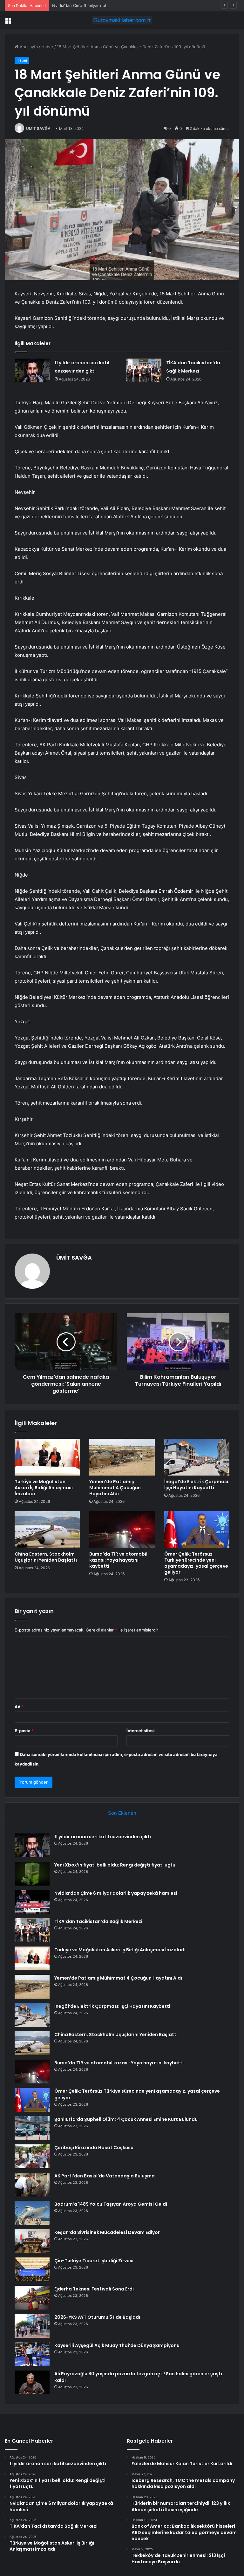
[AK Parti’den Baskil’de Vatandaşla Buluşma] (32, 2185)
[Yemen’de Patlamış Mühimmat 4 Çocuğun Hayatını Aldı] (122, 1457)
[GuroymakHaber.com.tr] (122, 20)
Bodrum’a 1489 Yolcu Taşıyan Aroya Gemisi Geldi (111, 2204)
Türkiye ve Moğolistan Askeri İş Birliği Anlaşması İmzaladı (44, 1488)
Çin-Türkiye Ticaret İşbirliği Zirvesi (94, 2261)
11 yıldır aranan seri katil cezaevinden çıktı (103, 1837)
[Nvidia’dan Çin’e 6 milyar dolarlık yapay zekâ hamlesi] (32, 1902)
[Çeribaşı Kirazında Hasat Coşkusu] (32, 2156)
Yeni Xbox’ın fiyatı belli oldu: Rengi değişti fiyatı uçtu (115, 1865)
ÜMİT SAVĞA (38, 128)
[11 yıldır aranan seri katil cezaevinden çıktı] (32, 370)
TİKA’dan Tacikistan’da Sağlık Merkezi (98, 1921)
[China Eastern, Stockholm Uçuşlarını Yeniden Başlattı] (47, 1530)
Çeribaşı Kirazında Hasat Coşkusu (94, 2148)
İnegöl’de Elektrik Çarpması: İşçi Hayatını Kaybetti (197, 1485)
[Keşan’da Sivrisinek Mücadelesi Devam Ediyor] (32, 2241)
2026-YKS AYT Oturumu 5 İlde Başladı (97, 2317)
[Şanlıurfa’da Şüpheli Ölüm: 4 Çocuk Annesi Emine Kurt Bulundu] (32, 2128)
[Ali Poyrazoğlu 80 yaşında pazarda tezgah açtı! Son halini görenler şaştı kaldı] (32, 2382)
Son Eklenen (122, 1813)
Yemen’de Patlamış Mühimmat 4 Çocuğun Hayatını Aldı (115, 1488)
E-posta (24, 1731)
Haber (47, 47)
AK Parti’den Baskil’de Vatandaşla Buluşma (105, 2176)
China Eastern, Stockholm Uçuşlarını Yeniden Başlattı (46, 1557)
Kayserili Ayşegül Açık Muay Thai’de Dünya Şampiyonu (117, 2345)
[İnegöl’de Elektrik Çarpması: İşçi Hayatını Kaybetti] (197, 1457)
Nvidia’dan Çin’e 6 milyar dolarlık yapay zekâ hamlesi (103, 5)
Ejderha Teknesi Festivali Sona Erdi (94, 2289)
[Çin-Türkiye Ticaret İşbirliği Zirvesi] (32, 2269)
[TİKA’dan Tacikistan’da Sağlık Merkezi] (144, 370)
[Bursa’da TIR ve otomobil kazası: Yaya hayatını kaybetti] (122, 1530)
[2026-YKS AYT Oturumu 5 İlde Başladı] (32, 2326)
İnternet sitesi (141, 1731)
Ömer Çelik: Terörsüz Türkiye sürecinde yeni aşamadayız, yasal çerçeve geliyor (196, 1563)
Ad (19, 1707)
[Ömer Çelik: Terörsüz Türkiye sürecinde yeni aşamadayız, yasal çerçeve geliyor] (197, 1530)
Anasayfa (28, 47)
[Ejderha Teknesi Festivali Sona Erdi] (32, 2298)
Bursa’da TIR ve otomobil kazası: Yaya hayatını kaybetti (118, 1560)
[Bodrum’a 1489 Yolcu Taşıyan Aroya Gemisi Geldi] (32, 2213)
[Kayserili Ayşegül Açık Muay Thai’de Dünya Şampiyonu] (32, 2354)
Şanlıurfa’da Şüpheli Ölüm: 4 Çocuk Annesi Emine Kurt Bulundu (126, 2119)
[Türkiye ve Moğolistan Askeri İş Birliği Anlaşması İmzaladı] (47, 1457)
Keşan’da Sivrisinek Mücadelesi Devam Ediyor (107, 2232)
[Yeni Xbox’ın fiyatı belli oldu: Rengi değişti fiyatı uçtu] (32, 1874)
